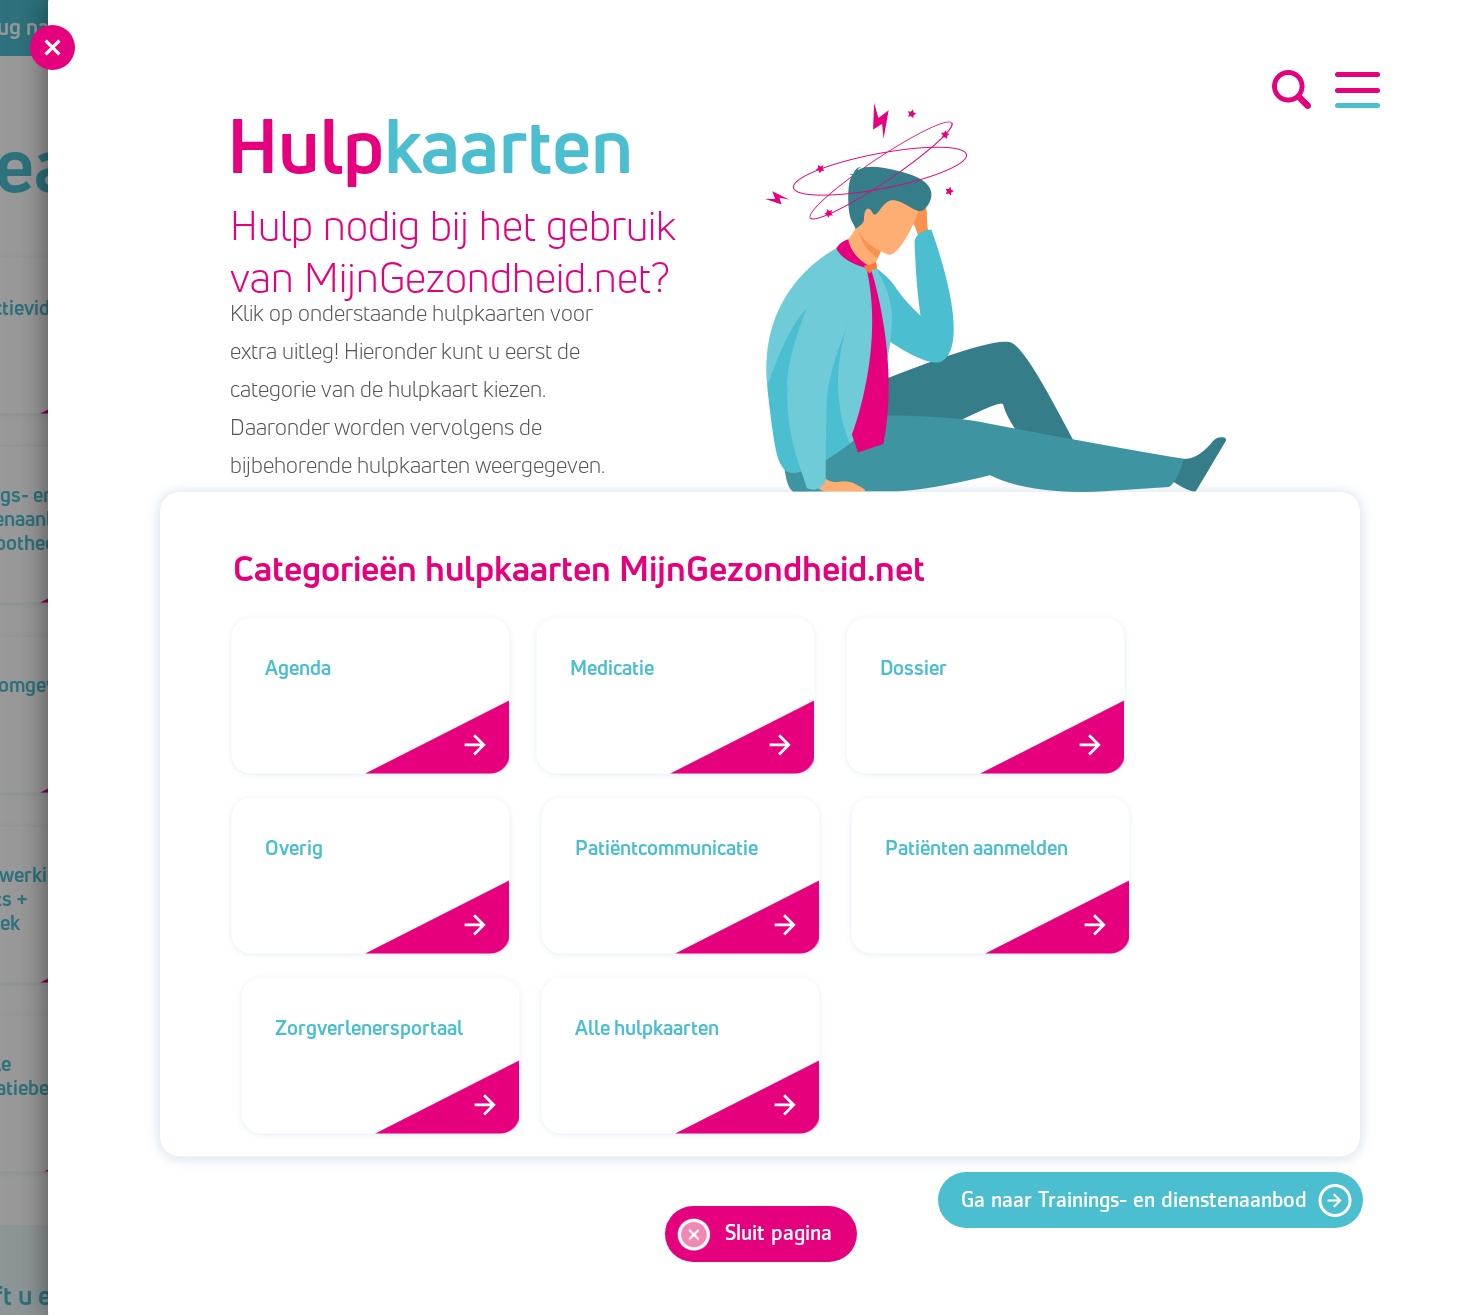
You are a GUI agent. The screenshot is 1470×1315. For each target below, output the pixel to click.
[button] (1357, 90)
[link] (1150, 1200)
